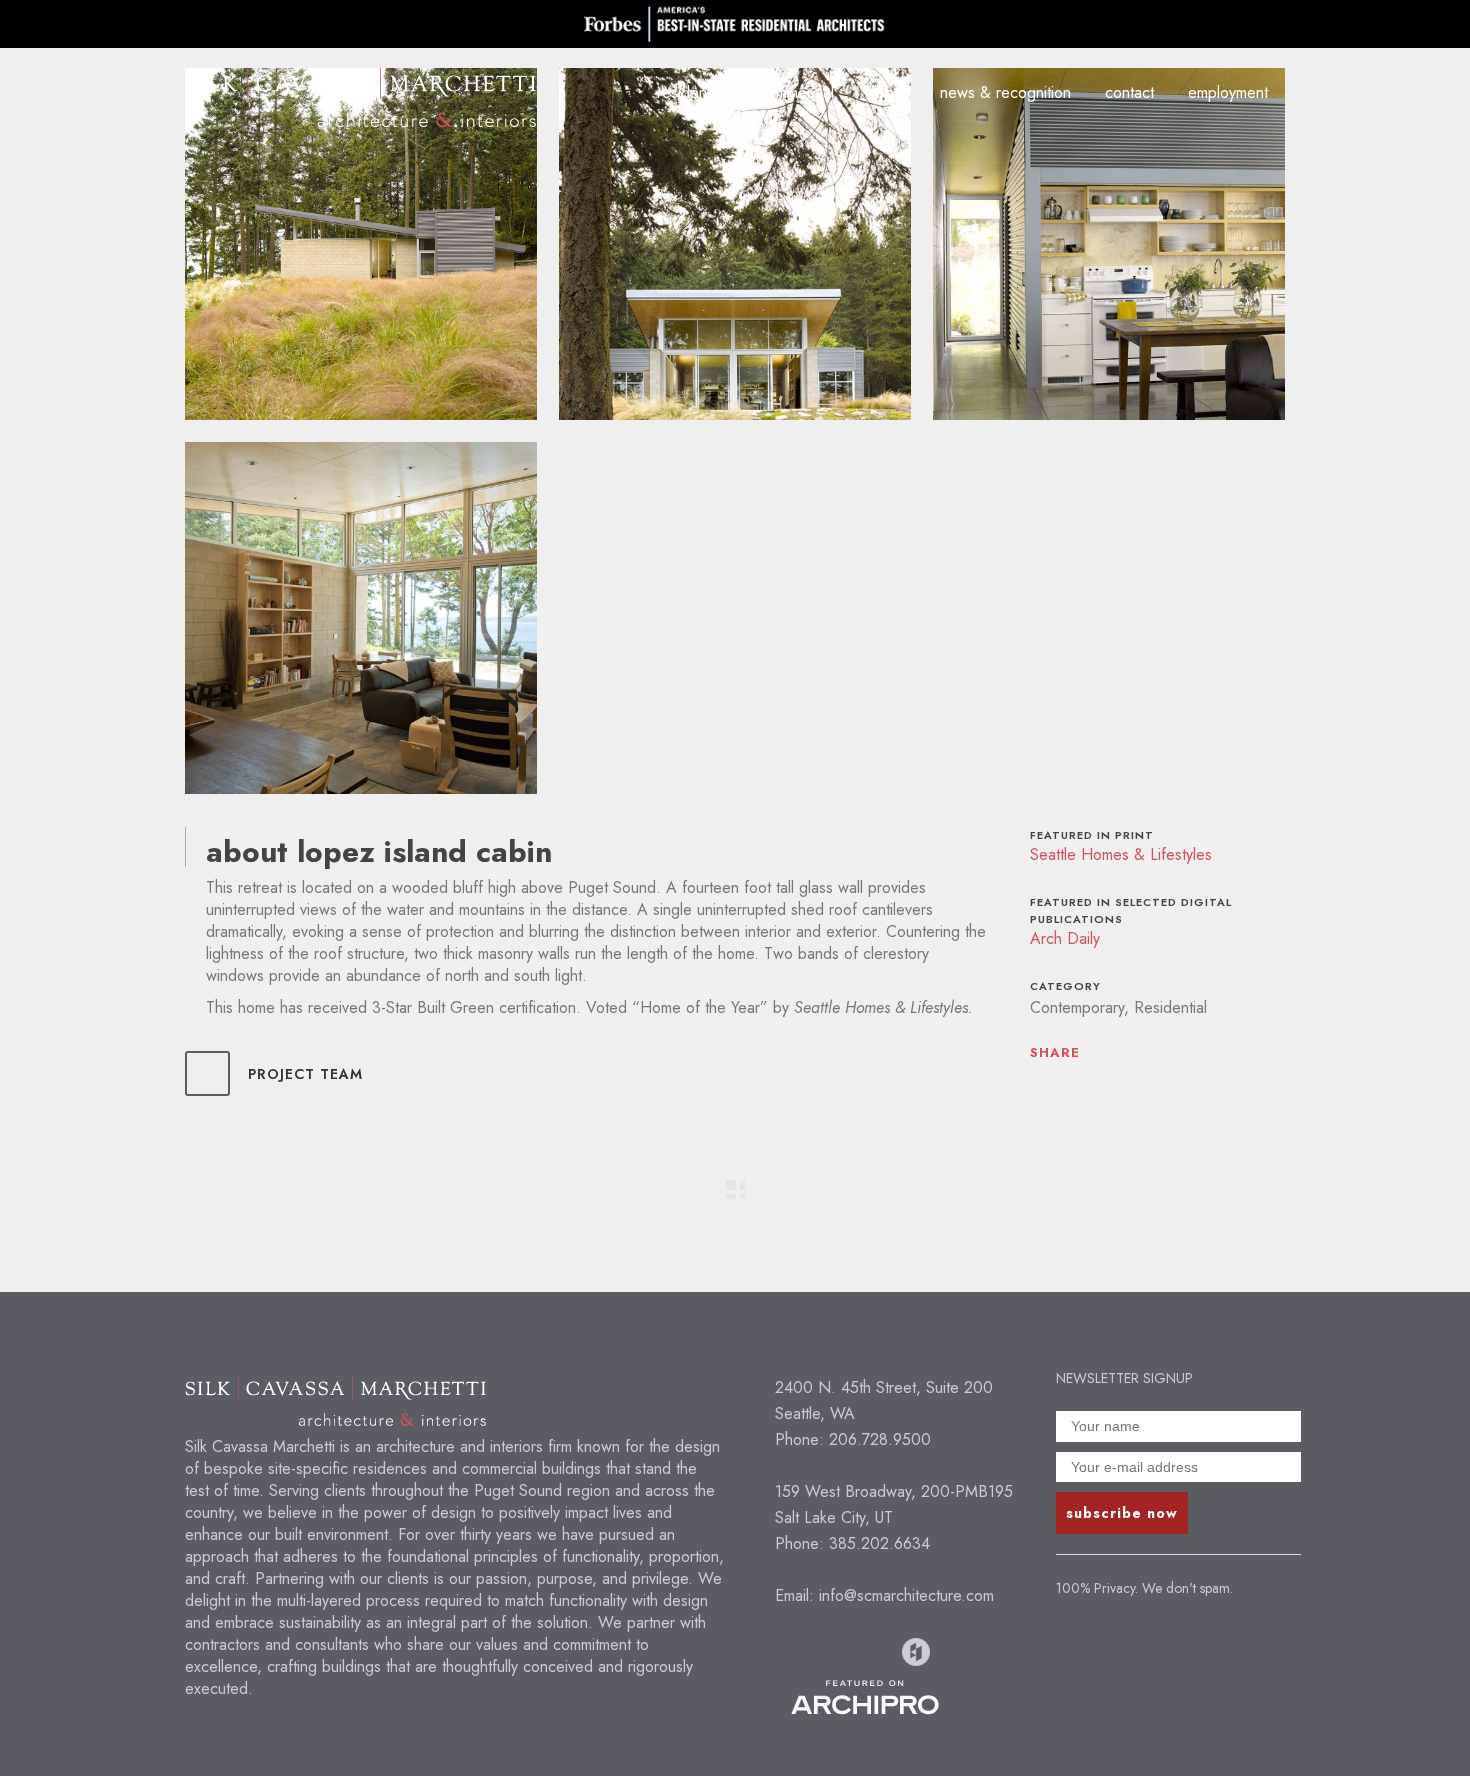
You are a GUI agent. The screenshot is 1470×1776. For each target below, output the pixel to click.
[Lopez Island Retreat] (361, 244)
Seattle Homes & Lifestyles (1121, 854)
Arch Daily (1065, 938)
